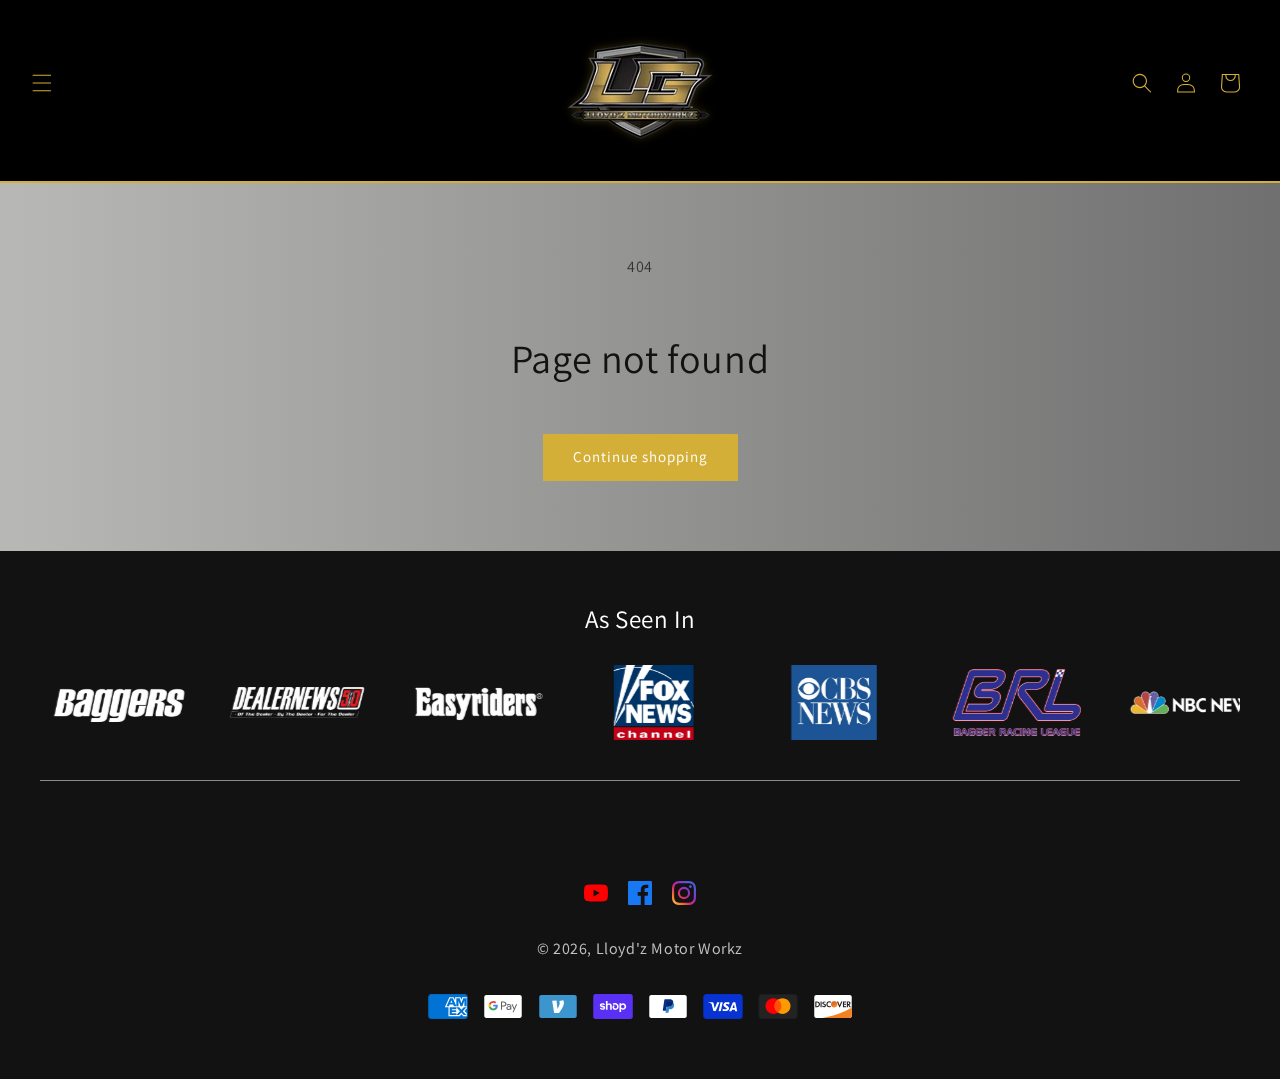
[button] (42, 83)
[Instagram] (684, 898)
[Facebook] (640, 898)
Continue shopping (640, 456)
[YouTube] (596, 898)
